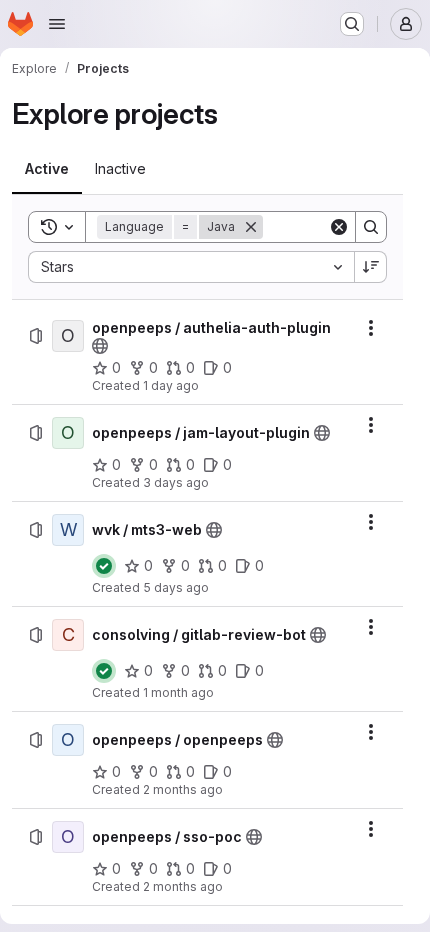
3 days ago (176, 482)
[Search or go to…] (352, 24)
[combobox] (191, 267)
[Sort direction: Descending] (371, 267)
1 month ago (178, 692)
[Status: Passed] (104, 566)
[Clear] (339, 227)
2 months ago (183, 789)
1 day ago (171, 385)
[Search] (371, 227)
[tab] (47, 169)
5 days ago (176, 587)
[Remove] (251, 227)
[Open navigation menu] (57, 24)
